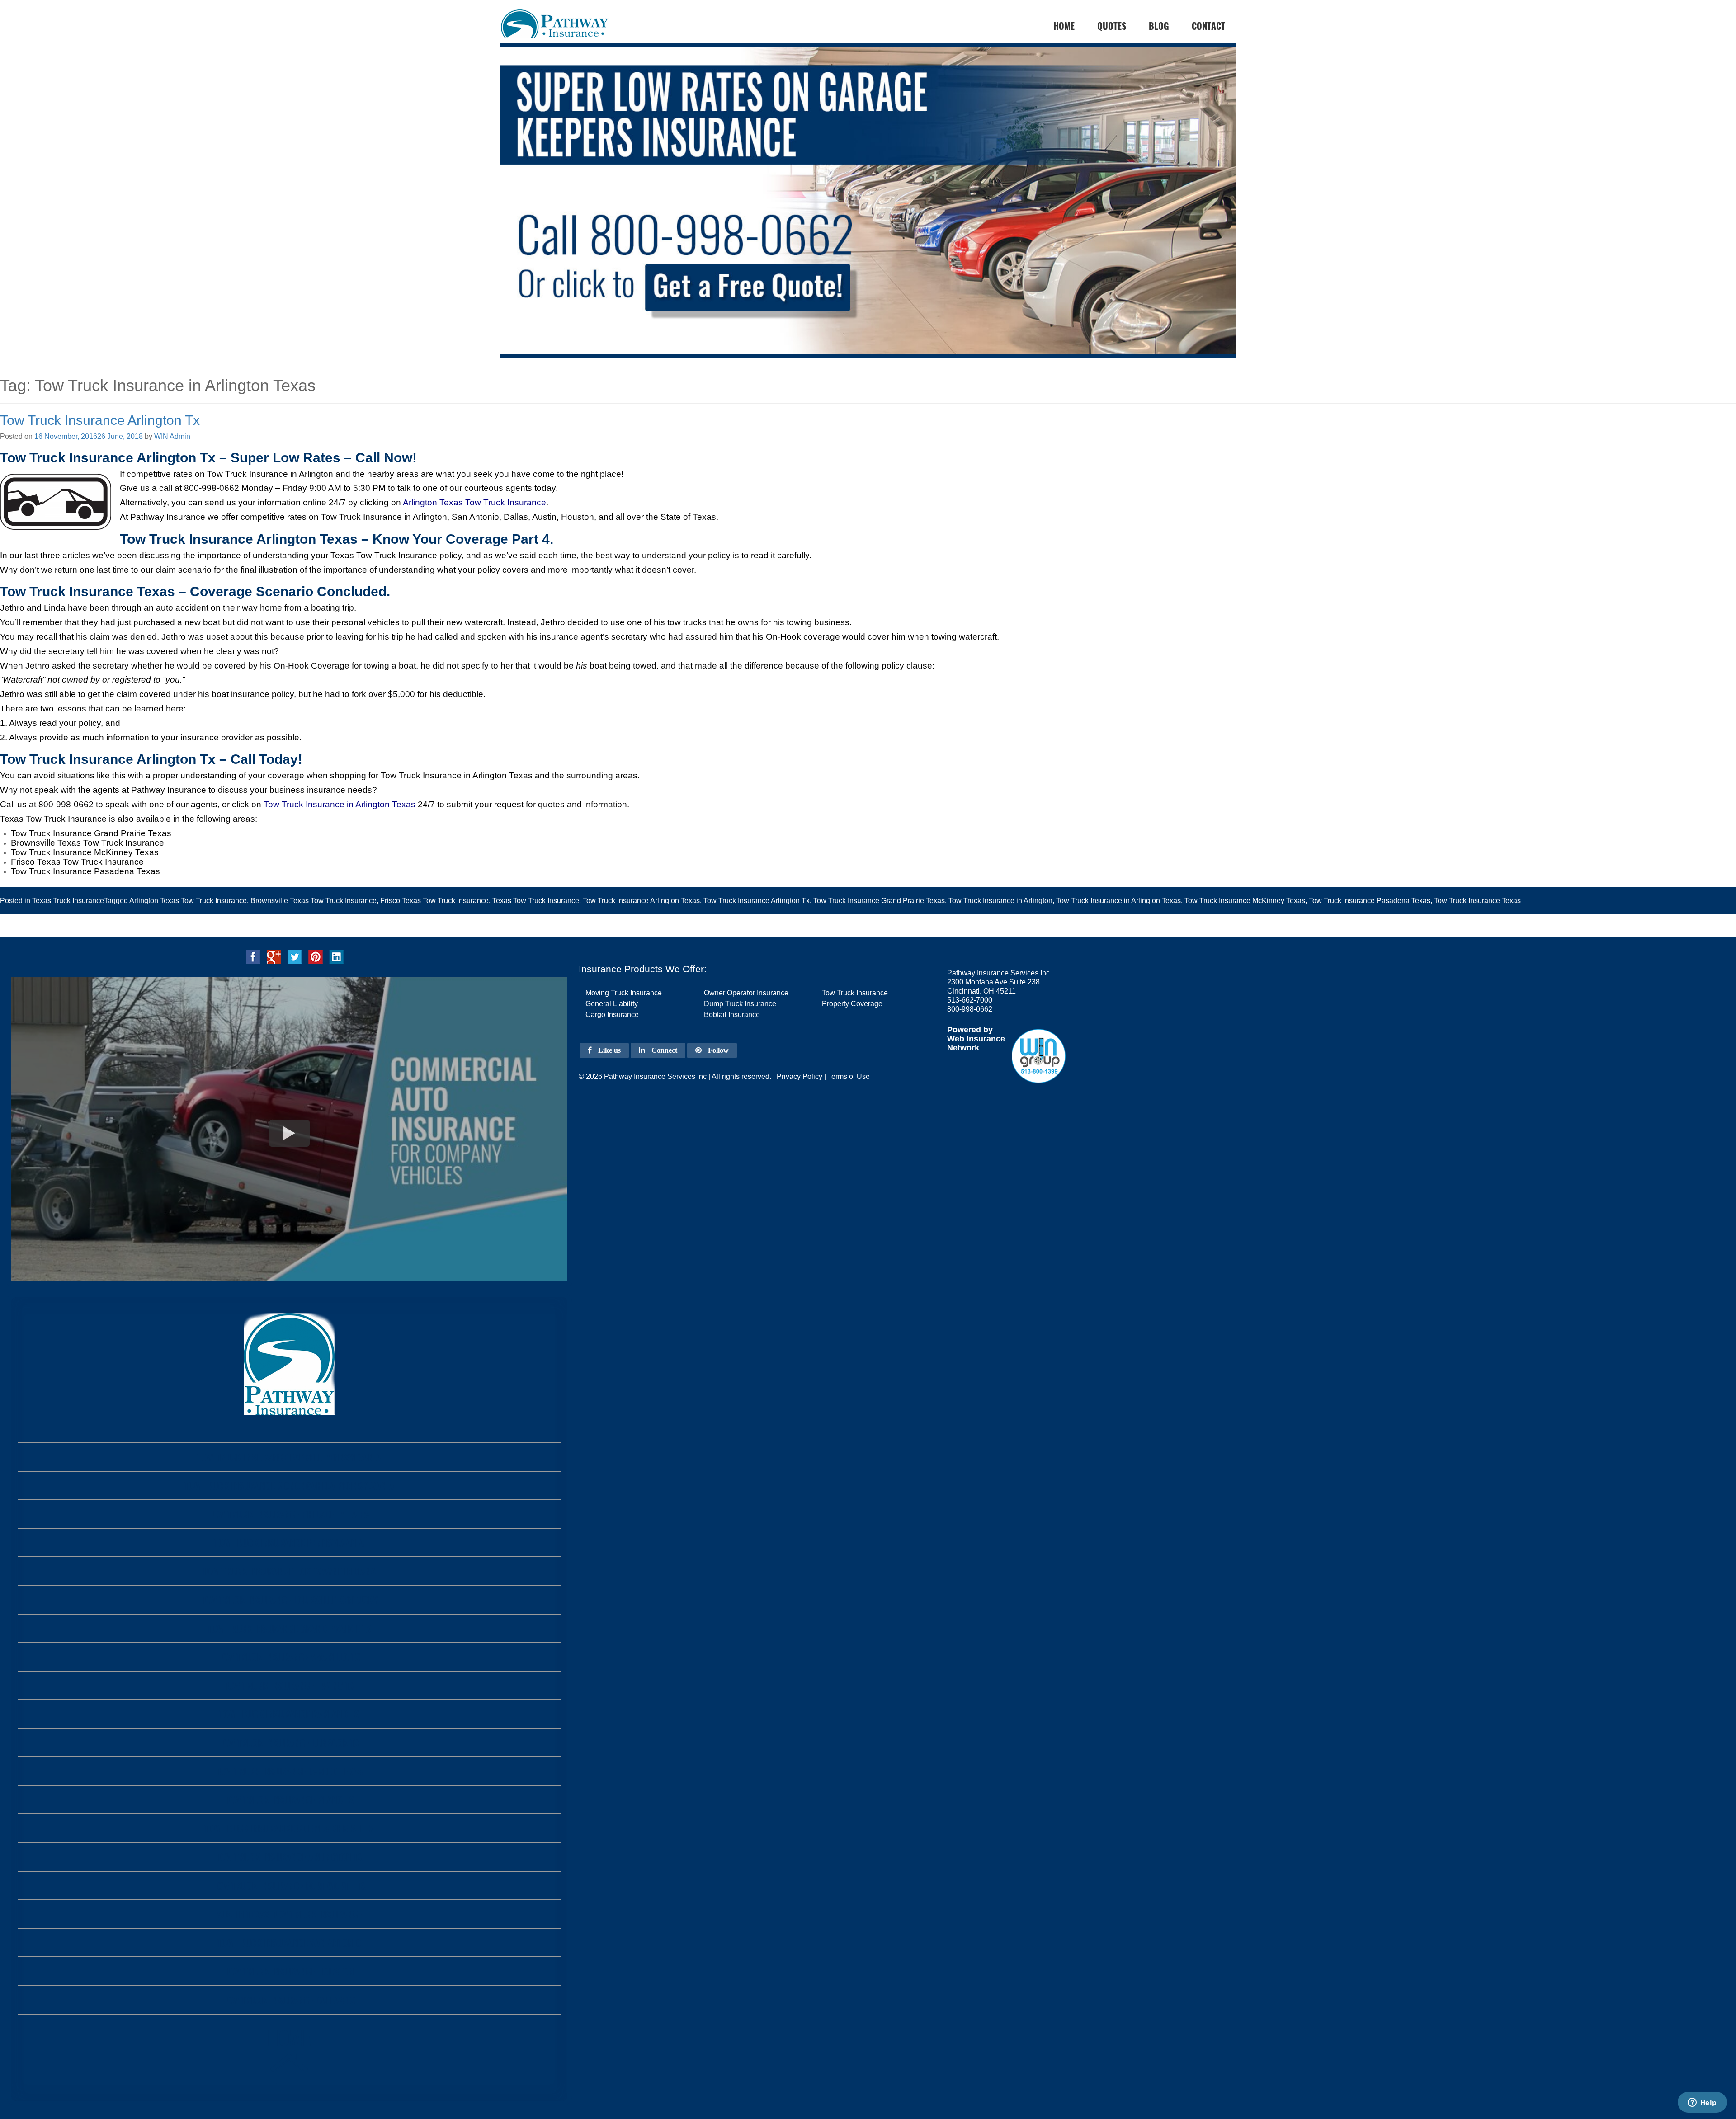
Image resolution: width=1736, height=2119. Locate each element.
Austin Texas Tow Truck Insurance (289, 1914)
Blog (1159, 26)
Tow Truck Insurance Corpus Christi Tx (289, 1828)
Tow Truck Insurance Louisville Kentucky (289, 1600)
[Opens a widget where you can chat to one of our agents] (1702, 2103)
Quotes (1112, 26)
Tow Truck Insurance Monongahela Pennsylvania (289, 1486)
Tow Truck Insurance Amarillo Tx (289, 1657)
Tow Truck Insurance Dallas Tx (289, 2000)
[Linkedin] (336, 956)
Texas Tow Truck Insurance (536, 901)
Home (289, 2037)
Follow (717, 1050)
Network (963, 1048)
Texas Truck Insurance (68, 901)
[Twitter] (295, 956)
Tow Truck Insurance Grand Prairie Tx (289, 1628)
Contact (1208, 26)
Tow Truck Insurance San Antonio (289, 1942)
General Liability (612, 1004)
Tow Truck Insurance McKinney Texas (1245, 901)
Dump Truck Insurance (740, 1004)
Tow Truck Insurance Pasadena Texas (1370, 901)
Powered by (970, 1030)
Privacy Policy (800, 1076)
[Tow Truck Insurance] (868, 218)
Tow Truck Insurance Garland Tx (289, 1714)
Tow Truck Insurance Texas (1477, 901)
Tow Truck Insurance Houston (289, 1971)
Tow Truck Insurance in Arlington (1000, 901)
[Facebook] (253, 956)
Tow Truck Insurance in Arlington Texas (340, 804)
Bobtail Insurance (732, 1015)
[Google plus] (274, 956)
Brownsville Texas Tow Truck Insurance (314, 901)
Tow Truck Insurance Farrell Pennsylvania (289, 1457)
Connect (663, 1050)
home (1064, 26)
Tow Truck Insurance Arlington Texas (641, 901)
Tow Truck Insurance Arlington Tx (100, 420)
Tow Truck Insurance (855, 993)
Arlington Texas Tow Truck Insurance (474, 502)
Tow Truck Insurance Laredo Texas (289, 1771)
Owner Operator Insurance (746, 993)
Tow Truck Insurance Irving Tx (289, 1685)
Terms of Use (849, 1076)
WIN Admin (172, 436)
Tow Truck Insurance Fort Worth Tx (289, 1886)
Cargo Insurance (612, 1015)
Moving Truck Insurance (624, 993)
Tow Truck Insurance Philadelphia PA (289, 1514)
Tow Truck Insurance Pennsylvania (289, 1542)
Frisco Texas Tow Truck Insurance (434, 901)
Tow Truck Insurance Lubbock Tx (289, 1743)
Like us (609, 1050)
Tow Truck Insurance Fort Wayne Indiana (289, 1571)
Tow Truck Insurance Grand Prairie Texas (879, 901)
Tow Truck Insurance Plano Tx (289, 1800)
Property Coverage (852, 1004)
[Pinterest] (316, 956)
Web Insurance (976, 1039)
